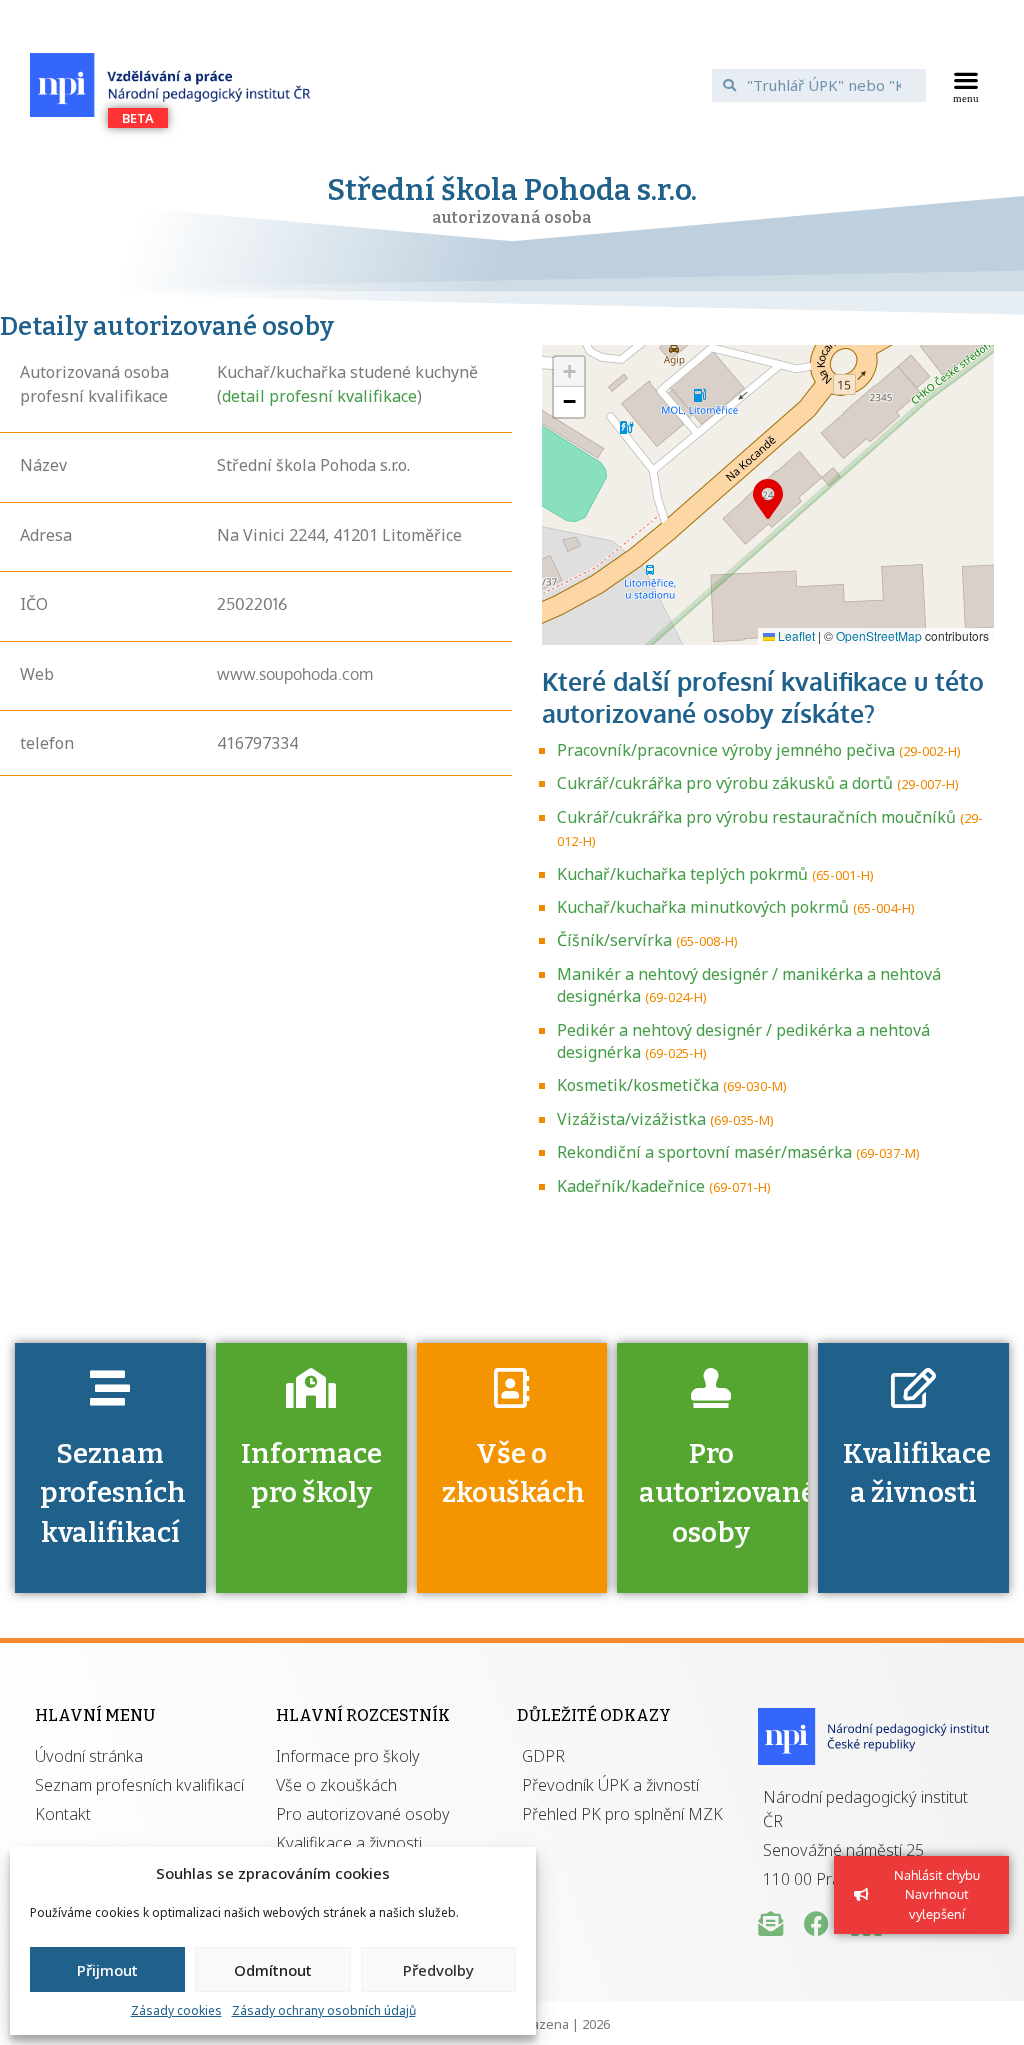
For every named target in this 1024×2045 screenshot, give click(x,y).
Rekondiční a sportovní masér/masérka (704, 1152)
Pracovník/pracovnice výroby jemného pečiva (726, 750)
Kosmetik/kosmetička (638, 1085)
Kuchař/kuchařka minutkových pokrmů (703, 907)
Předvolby (438, 1970)
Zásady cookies (176, 2010)
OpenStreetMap (879, 635)
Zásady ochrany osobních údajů (324, 2010)
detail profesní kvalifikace (319, 396)
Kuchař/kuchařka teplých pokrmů (682, 874)
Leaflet (795, 635)
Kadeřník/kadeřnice (631, 1186)
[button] (965, 85)
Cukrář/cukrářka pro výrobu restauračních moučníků (756, 817)
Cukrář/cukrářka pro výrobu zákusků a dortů (725, 783)
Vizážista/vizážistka (631, 1119)
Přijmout (107, 1970)
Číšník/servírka (614, 940)
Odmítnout (273, 1970)
